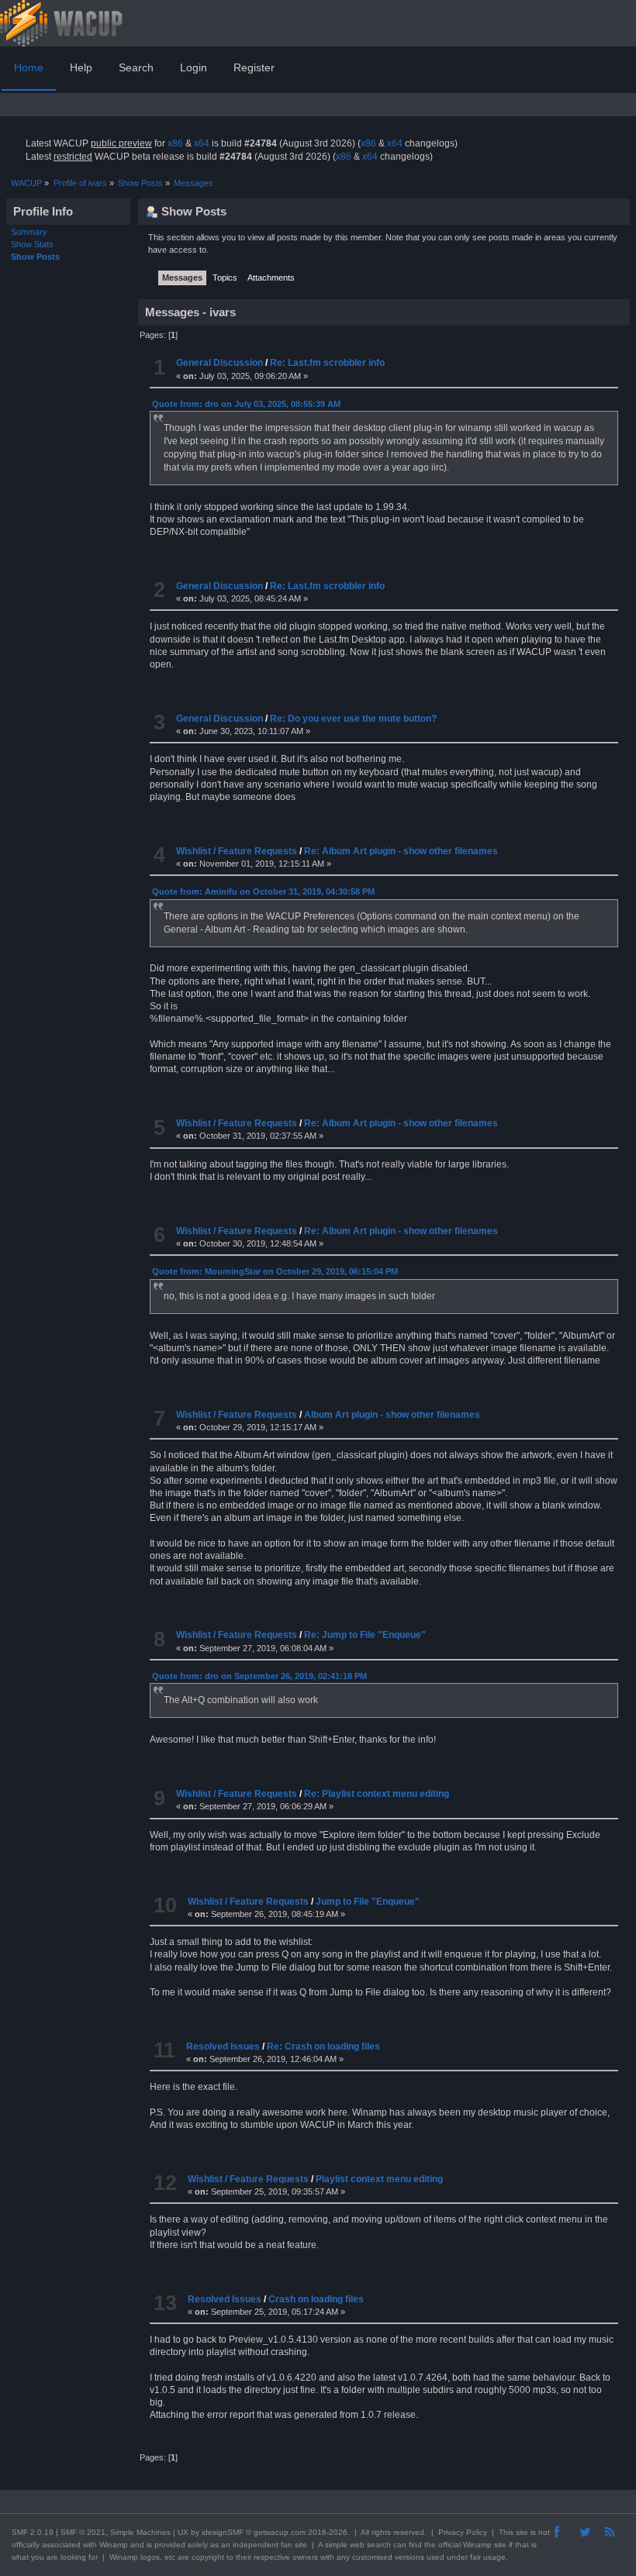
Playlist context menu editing (379, 2179)
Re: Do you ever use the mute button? (353, 719)
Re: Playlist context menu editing (377, 1794)
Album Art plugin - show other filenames (392, 1415)
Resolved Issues (223, 2047)
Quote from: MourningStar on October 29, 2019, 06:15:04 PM (275, 1271)
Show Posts (35, 257)
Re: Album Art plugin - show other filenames (401, 851)
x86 (175, 143)
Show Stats (32, 244)
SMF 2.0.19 (33, 2532)
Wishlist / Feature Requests (237, 851)
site (522, 2532)
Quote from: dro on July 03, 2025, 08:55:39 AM (246, 404)
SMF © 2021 (83, 2532)
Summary (29, 232)
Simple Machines (140, 2532)
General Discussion (219, 363)
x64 (202, 143)
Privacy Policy (463, 2532)
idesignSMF (223, 2532)
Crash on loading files (316, 2299)
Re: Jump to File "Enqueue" (365, 1635)
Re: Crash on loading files (323, 2047)
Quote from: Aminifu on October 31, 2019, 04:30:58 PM (263, 891)
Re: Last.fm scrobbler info (327, 363)
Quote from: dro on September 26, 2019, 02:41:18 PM (259, 1676)
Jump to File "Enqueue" (368, 1902)
